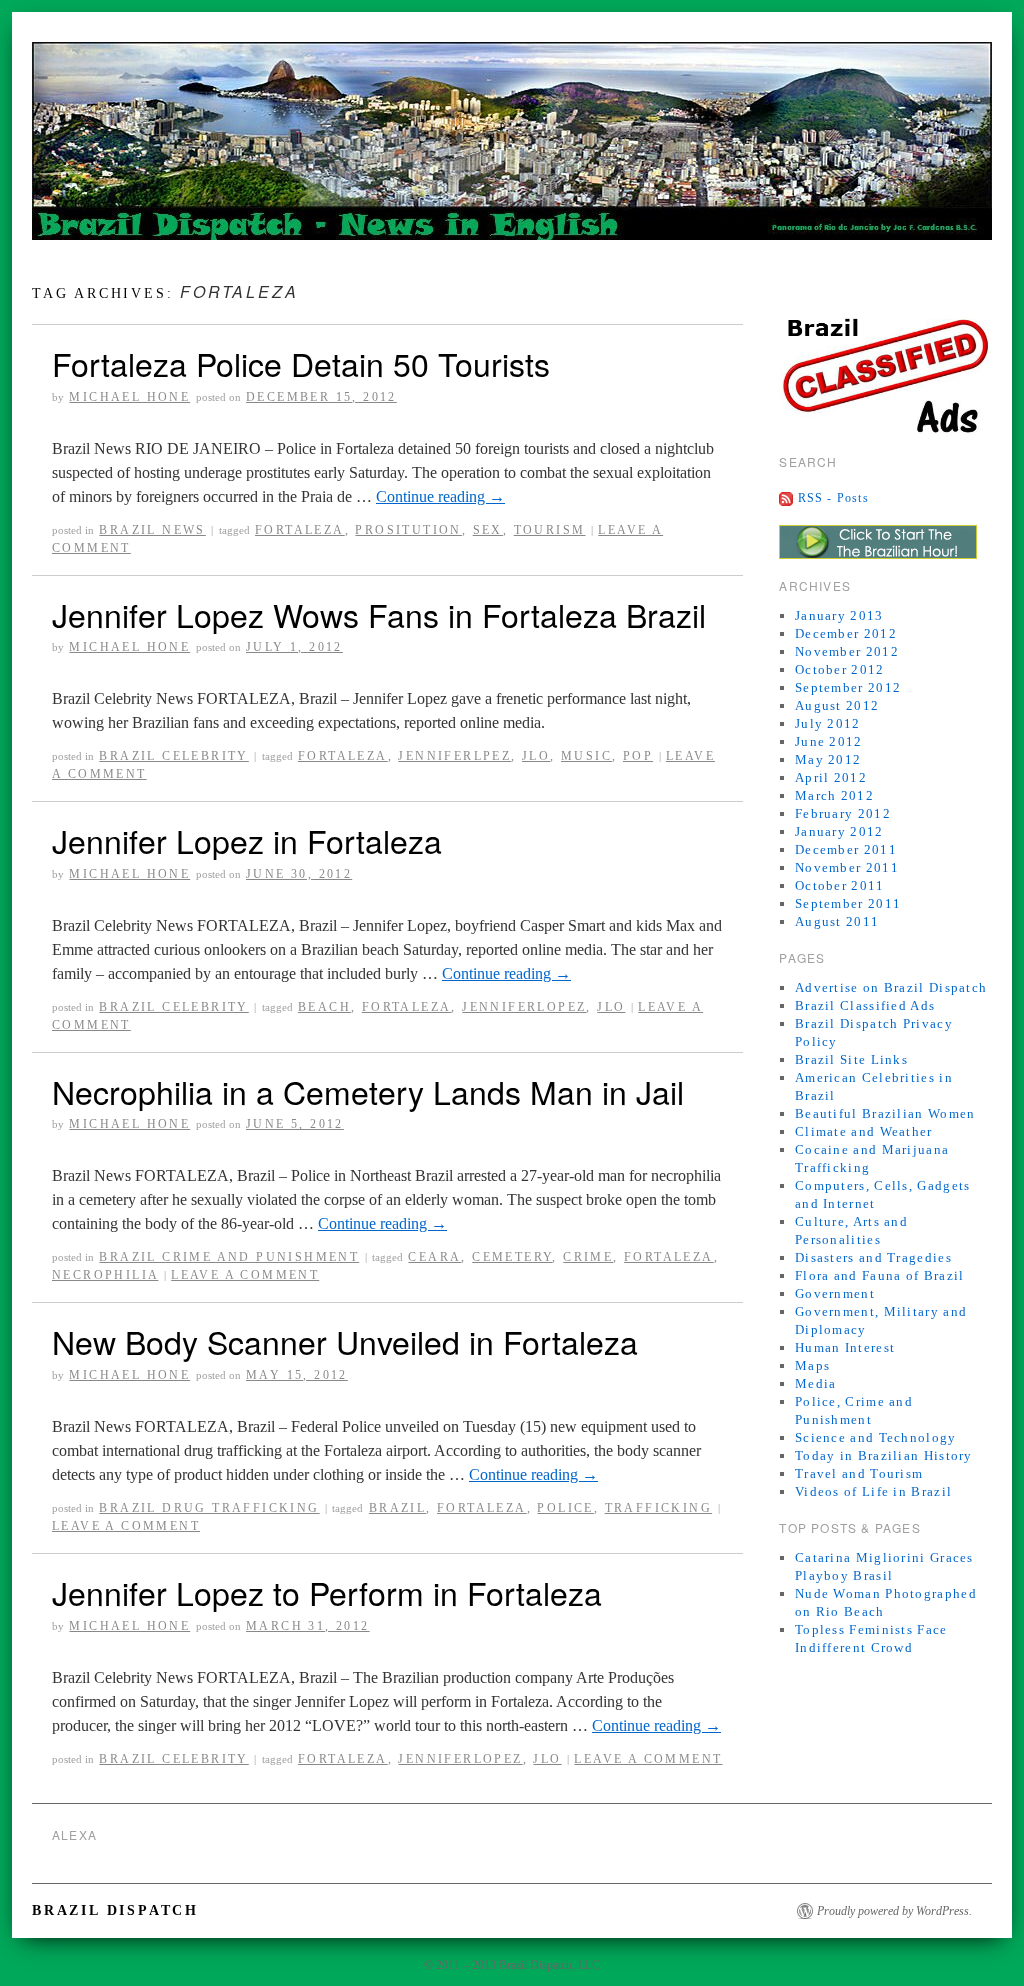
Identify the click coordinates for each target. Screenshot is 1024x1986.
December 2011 (846, 849)
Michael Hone (129, 397)
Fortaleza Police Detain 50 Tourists (301, 363)
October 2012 (840, 669)
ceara (434, 1257)
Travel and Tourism (859, 1473)
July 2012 (828, 723)
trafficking (658, 1508)
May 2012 (828, 759)
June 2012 (829, 741)
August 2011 (837, 921)
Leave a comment (245, 1275)
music (586, 756)
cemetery (512, 1257)
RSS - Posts (833, 498)
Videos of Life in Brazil (873, 1491)
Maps (812, 1365)
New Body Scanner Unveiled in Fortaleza (345, 1341)
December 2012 (846, 633)
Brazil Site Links (851, 1059)
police (565, 1508)
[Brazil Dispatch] (512, 149)
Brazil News (152, 530)
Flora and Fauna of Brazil (880, 1275)
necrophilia (105, 1275)
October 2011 (840, 885)
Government (835, 1293)
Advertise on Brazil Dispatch (891, 987)
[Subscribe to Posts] (786, 498)
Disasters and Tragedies (873, 1257)
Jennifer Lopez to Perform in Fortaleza (327, 1592)
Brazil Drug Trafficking (209, 1508)
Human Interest (845, 1347)
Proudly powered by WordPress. (894, 1911)
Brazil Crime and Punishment (229, 1257)
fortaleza (300, 530)
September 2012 (848, 687)
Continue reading (440, 496)
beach (324, 1007)
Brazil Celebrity (173, 756)
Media (816, 1383)
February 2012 (843, 813)
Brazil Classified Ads (865, 1005)
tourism (550, 530)
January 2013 (839, 615)
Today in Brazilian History (884, 1455)
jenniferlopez (524, 1007)
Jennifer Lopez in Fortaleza (247, 840)
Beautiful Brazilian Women (885, 1113)
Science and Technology (876, 1437)
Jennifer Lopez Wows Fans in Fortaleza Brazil (379, 614)
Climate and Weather (864, 1131)
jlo (536, 756)
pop (638, 756)
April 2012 (831, 777)
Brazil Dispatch (115, 1910)
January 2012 (839, 831)
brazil (397, 1508)
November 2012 (847, 651)
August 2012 (837, 705)
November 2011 (847, 867)
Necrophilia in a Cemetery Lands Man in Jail (368, 1091)
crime (588, 1257)
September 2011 (848, 903)
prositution (408, 530)
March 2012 (834, 795)
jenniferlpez (454, 756)
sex (488, 530)
